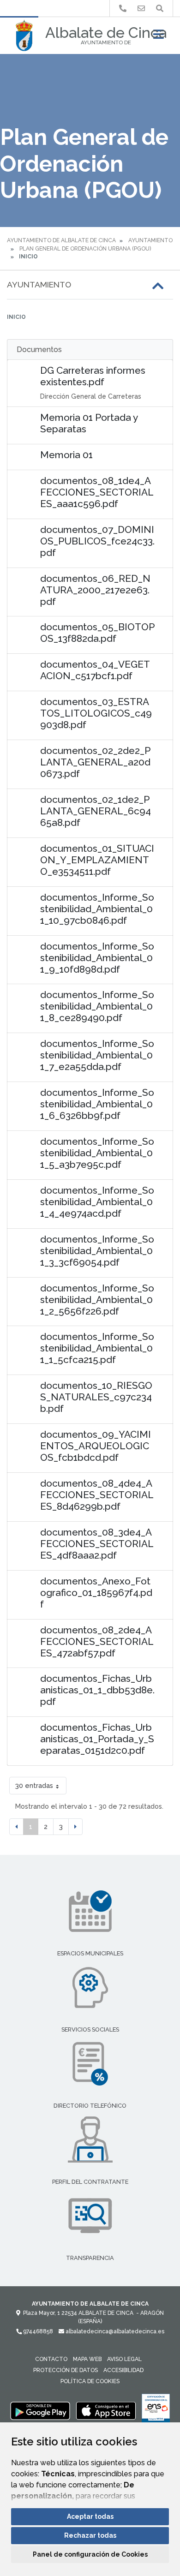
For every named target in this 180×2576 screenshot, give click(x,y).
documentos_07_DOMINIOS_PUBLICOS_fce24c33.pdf (97, 541)
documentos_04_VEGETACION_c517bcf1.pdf (95, 670)
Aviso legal (124, 2359)
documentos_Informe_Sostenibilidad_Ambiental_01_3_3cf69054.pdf (97, 1251)
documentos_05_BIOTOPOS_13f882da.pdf (97, 633)
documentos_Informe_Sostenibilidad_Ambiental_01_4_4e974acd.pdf (97, 1202)
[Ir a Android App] (40, 2410)
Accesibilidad (123, 2370)
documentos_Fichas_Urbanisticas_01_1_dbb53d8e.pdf (97, 1690)
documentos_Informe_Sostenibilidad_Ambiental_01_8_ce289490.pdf (97, 1006)
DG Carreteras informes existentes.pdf (93, 376)
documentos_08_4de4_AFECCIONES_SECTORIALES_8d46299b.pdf (97, 1495)
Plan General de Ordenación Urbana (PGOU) (85, 249)
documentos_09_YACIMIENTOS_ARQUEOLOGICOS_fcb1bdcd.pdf (96, 1446)
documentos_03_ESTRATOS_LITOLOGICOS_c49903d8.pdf (96, 713)
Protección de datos (66, 2370)
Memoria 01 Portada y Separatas (89, 423)
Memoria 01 (66, 455)
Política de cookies (90, 2381)
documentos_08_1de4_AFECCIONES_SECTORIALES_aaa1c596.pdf (97, 492)
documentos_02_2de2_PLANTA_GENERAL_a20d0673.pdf (95, 762)
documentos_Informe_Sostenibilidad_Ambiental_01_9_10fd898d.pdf (97, 958)
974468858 (37, 2331)
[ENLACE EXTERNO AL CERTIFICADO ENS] (156, 2410)
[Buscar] (160, 9)
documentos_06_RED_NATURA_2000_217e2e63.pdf (95, 590)
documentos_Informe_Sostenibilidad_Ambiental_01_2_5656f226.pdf (97, 1300)
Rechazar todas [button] (90, 2535)
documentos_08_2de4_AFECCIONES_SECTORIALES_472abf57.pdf (97, 1641)
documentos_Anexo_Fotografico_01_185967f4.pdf (96, 1593)
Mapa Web (87, 2359)
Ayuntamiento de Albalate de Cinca (61, 240)
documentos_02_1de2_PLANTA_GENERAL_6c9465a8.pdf (96, 811)
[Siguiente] (75, 1827)
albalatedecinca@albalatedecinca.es (114, 2331)
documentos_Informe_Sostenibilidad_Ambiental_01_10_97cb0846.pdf (97, 909)
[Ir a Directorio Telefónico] (123, 9)
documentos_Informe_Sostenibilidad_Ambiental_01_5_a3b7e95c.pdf (97, 1153)
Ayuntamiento (150, 240)
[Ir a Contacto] (141, 9)
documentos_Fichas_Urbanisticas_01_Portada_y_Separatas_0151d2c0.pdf (97, 1739)
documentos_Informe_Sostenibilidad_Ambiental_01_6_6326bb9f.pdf (97, 1104)
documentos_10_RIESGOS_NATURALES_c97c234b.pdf (96, 1397)
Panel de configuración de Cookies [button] (90, 2554)
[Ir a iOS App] (106, 2410)
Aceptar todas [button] (90, 2516)
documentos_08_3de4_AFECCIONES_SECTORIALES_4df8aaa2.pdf (97, 1544)
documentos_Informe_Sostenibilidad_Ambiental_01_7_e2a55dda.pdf (97, 1055)
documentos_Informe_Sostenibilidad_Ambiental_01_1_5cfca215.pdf (97, 1348)
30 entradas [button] (34, 1785)
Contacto (51, 2359)
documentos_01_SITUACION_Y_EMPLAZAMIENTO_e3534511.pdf (97, 860)
